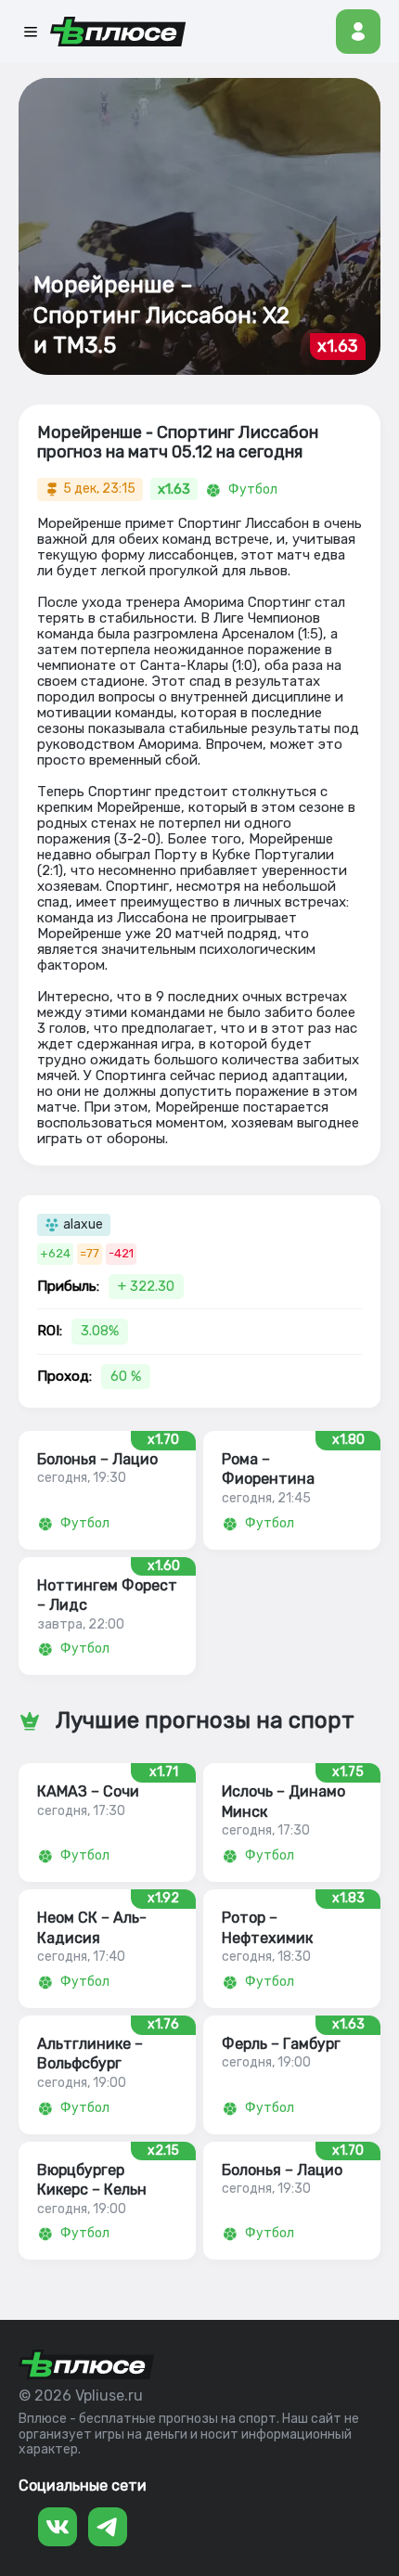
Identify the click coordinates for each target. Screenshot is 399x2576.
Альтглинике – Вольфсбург (90, 2054)
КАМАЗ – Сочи (88, 1791)
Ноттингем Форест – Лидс (107, 1595)
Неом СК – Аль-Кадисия (92, 1927)
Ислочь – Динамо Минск (283, 1801)
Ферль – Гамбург (281, 2044)
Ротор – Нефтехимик (267, 1927)
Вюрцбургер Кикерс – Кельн (92, 2180)
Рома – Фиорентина (268, 1469)
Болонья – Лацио (97, 1459)
